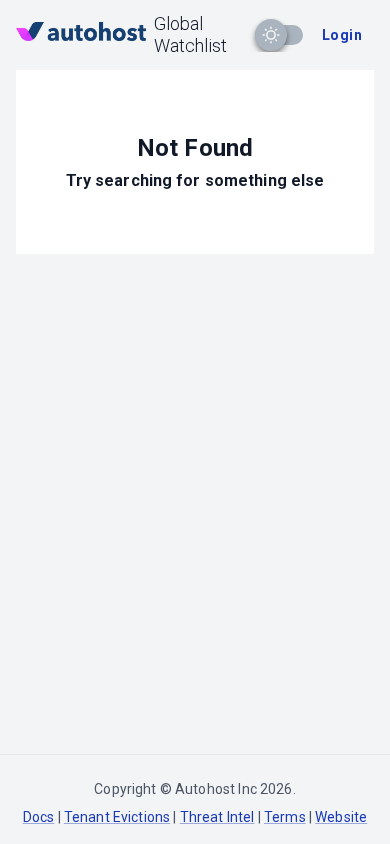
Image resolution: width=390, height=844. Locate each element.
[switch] (271, 35)
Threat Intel (217, 817)
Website (341, 817)
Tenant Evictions (117, 817)
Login (342, 35)
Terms (285, 817)
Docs (39, 817)
